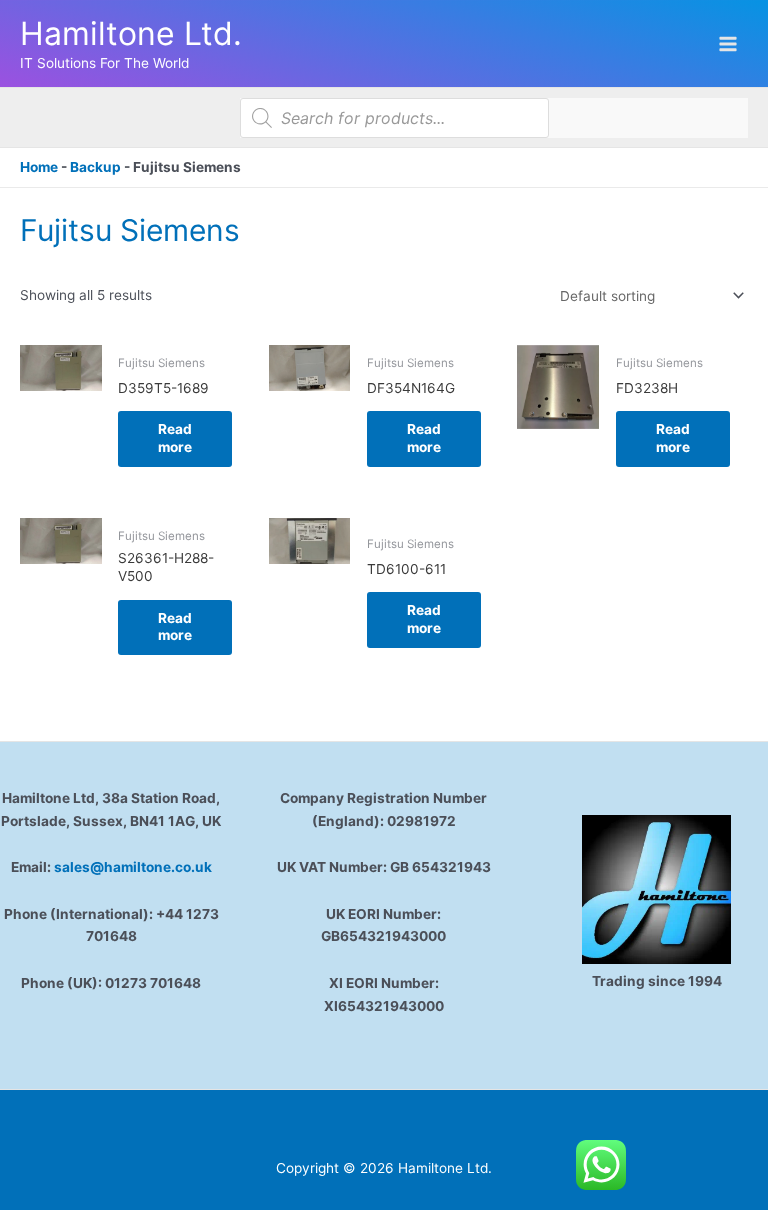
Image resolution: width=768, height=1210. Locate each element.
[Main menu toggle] (728, 43)
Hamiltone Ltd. (131, 33)
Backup (95, 167)
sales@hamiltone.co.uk (133, 867)
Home (39, 167)
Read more (175, 438)
